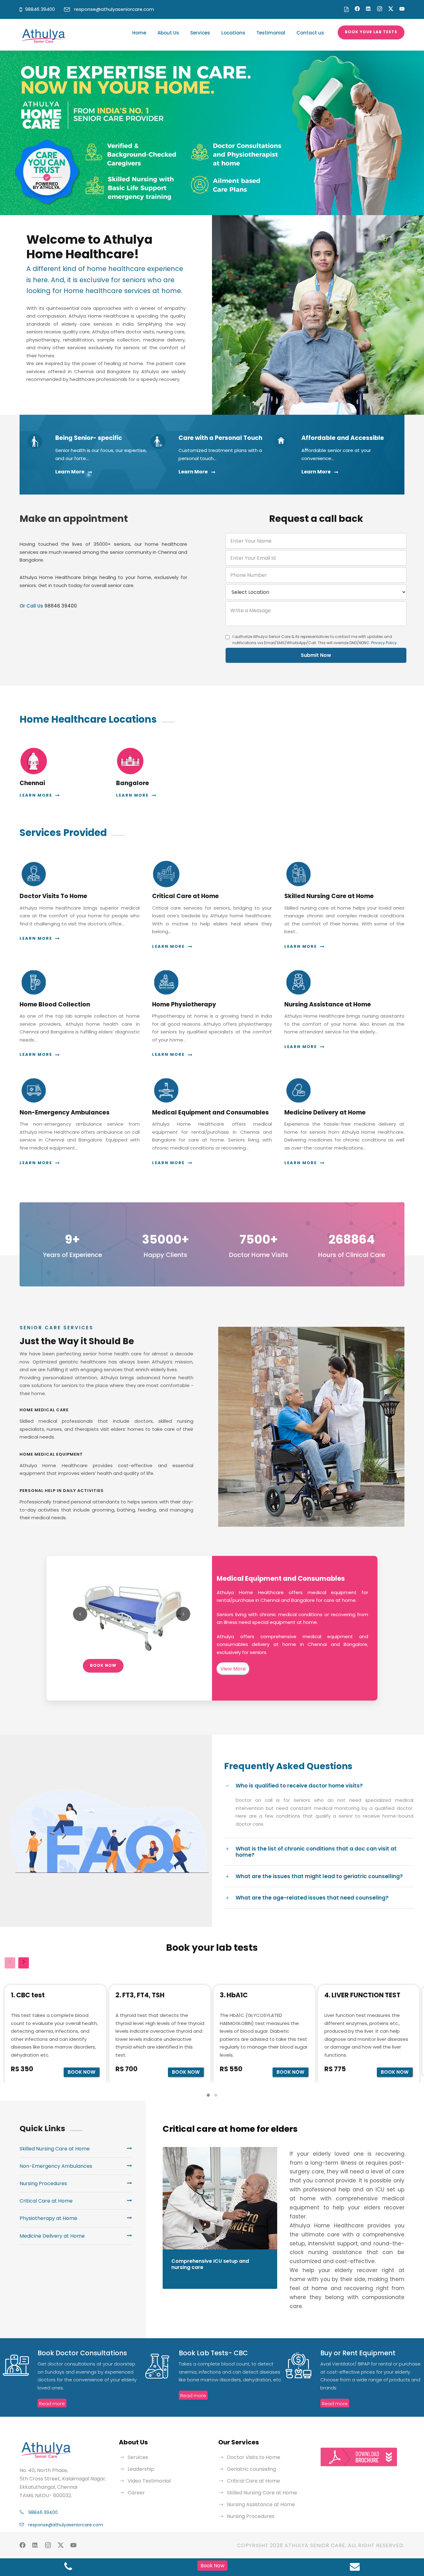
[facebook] (357, 9)
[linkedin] (368, 9)
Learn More (70, 472)
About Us (168, 33)
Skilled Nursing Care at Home (262, 2493)
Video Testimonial (149, 2481)
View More (233, 1669)
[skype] (380, 9)
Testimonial (271, 33)
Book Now (103, 1665)
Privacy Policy (384, 643)
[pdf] (346, 9)
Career (136, 2493)
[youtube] (402, 9)
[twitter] (391, 9)
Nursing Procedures (251, 2516)
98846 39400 (40, 9)
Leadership (141, 2469)
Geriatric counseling (251, 2469)
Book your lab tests (371, 32)
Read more (52, 2404)
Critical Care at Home (253, 2481)
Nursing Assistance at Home (261, 2504)
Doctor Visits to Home (254, 2457)
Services (200, 33)
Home (139, 33)
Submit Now (316, 655)
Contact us (310, 33)
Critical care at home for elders (230, 2129)
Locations (233, 33)
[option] (212, 133)
